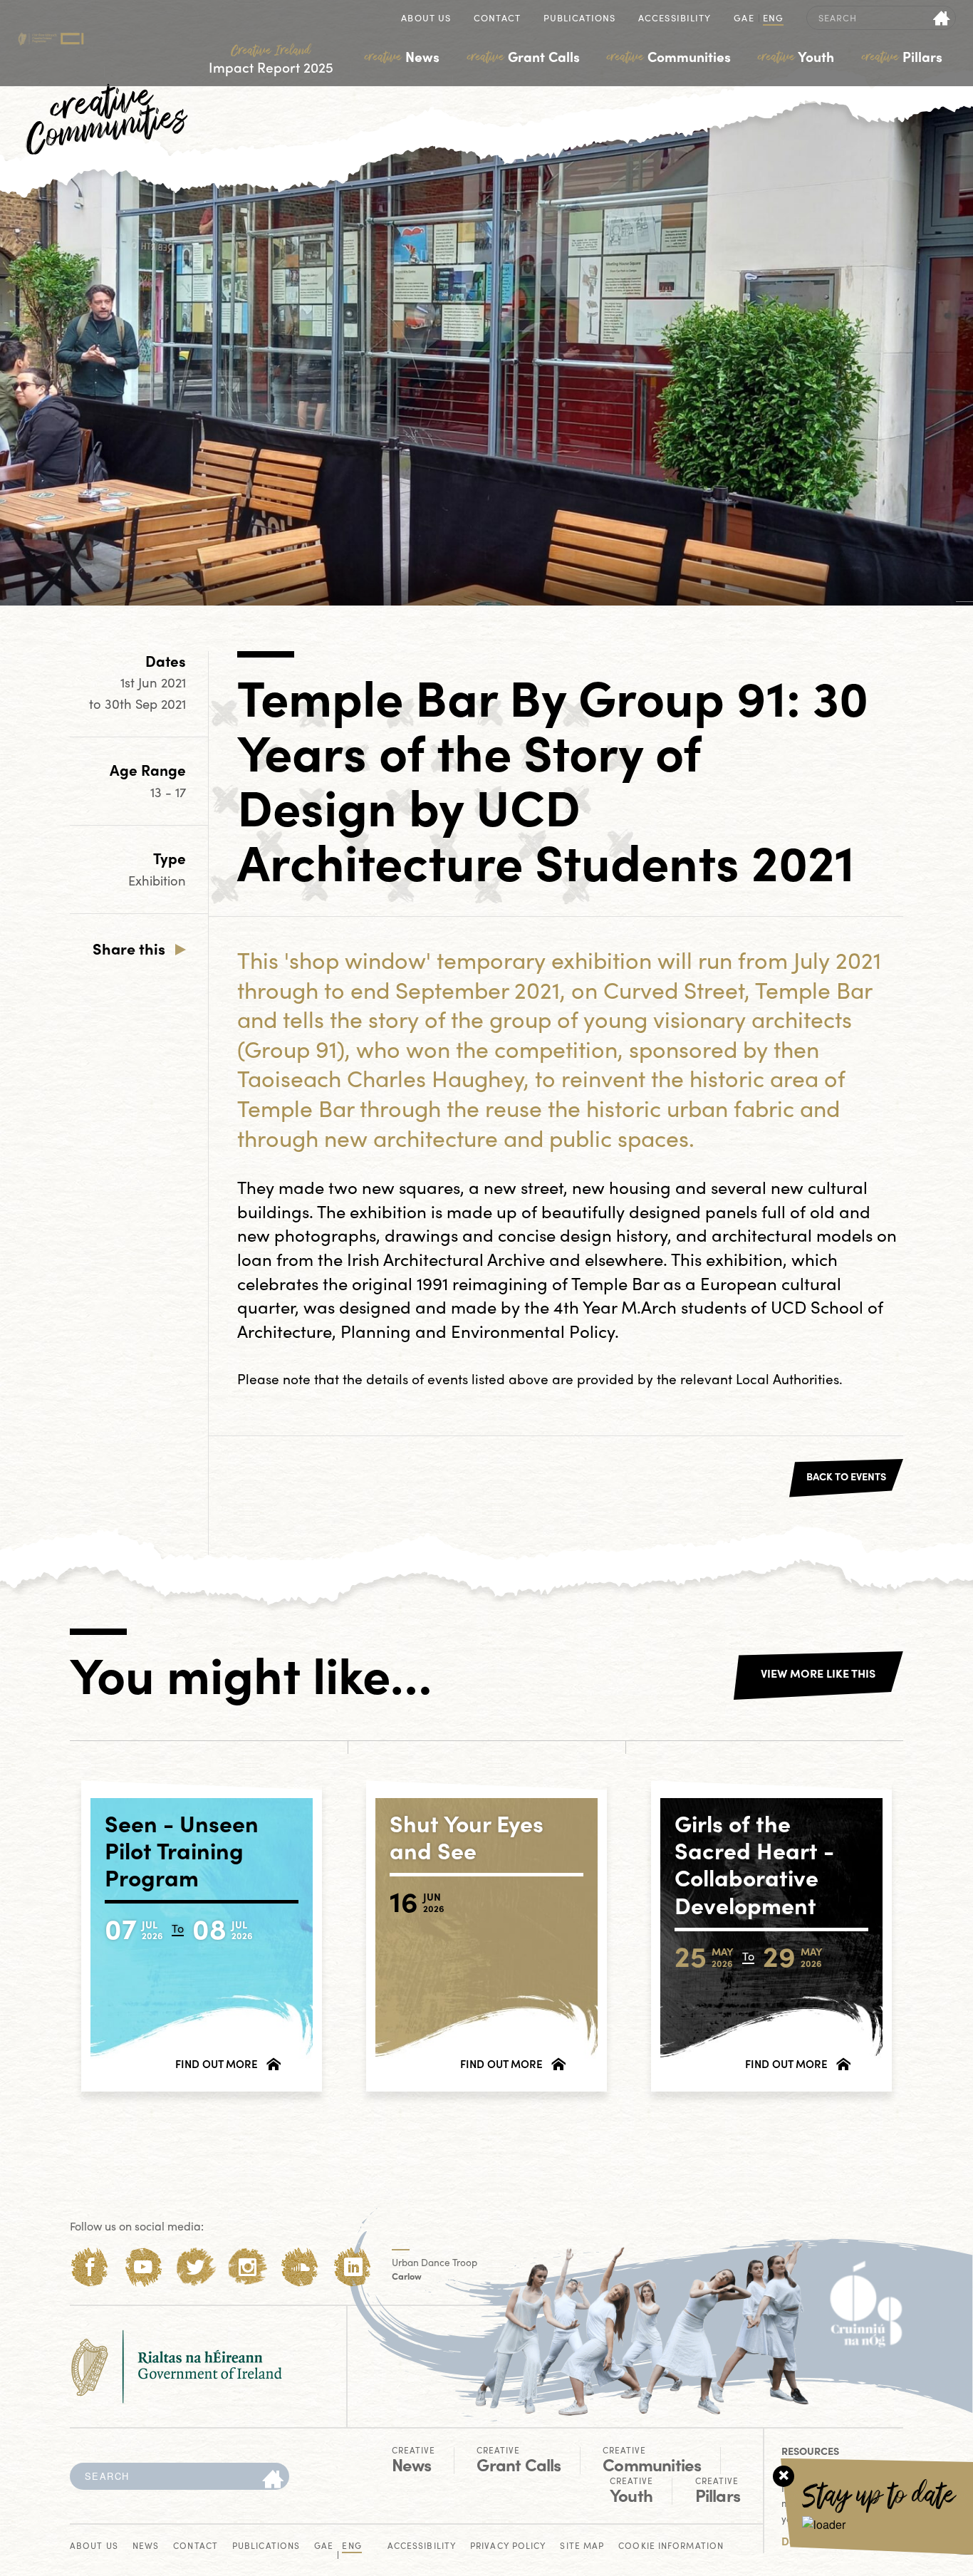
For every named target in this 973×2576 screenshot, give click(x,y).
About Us (426, 19)
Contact (497, 19)
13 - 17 (168, 792)
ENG (773, 19)
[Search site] (942, 18)
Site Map (582, 2546)
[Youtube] (143, 2267)
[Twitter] (196, 2267)
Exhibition (157, 880)
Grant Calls (524, 56)
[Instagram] (248, 2267)
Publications (579, 19)
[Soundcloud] (300, 2267)
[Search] (273, 2480)
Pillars (902, 56)
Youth (796, 56)
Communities (669, 56)
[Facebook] (90, 2267)
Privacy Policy (508, 2546)
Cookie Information (671, 2546)
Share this (129, 948)
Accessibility (675, 19)
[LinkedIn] (353, 2267)
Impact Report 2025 (271, 59)
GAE (744, 19)
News (402, 56)
